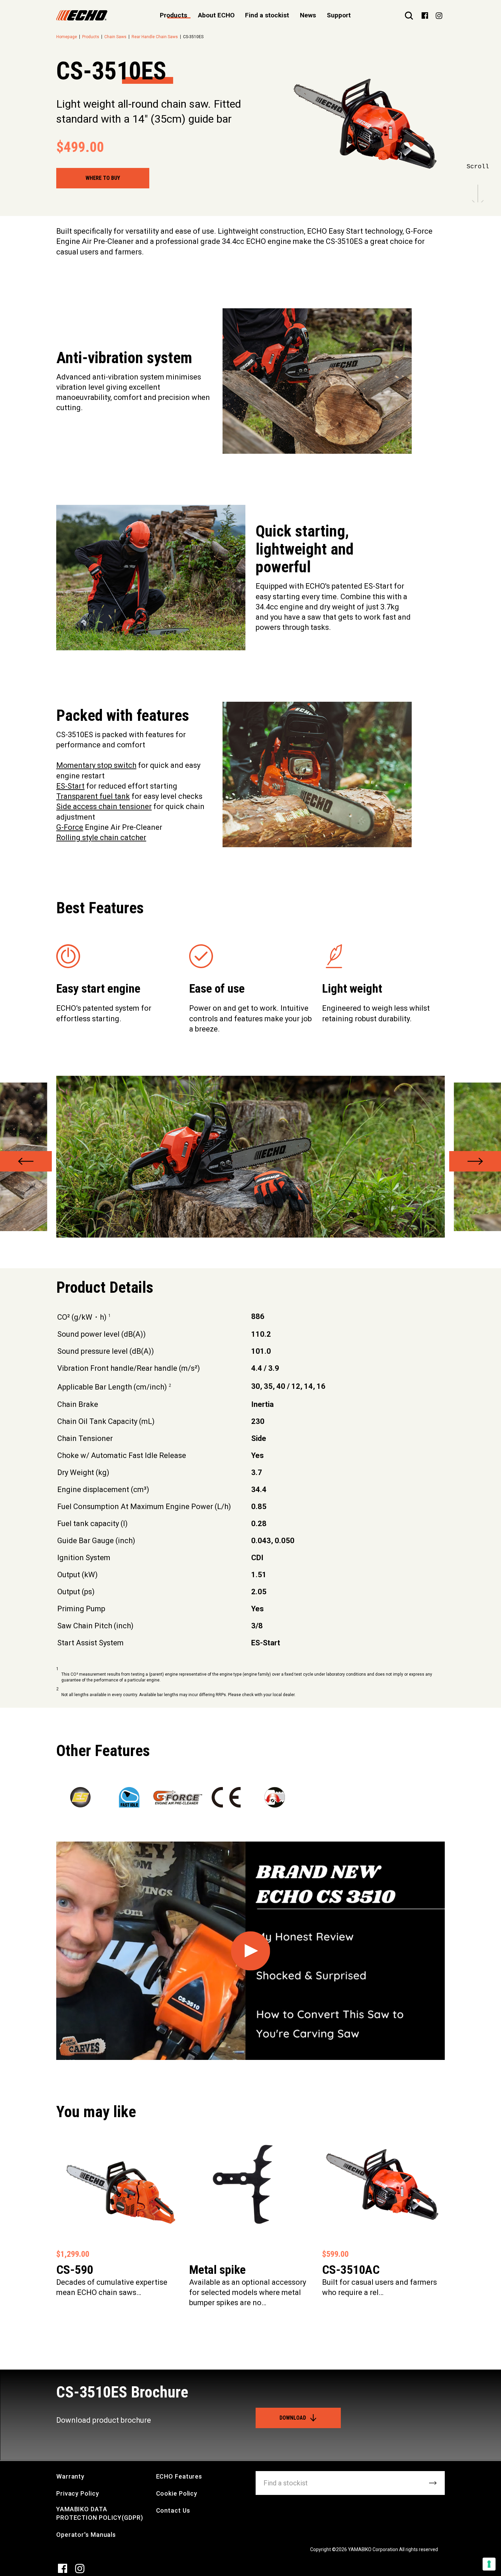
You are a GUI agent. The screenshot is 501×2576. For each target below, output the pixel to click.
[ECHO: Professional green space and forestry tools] (82, 15)
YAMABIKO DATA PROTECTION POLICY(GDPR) (100, 2513)
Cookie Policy (177, 2493)
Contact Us (173, 2510)
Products (91, 37)
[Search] (409, 15)
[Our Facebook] (425, 15)
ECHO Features (179, 2476)
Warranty (70, 2476)
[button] (26, 1161)
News (308, 15)
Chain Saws (115, 37)
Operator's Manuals (86, 2535)
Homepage (67, 37)
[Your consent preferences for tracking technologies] (489, 2564)
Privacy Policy (78, 2493)
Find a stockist (267, 15)
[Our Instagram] (439, 15)
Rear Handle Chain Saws (155, 37)
